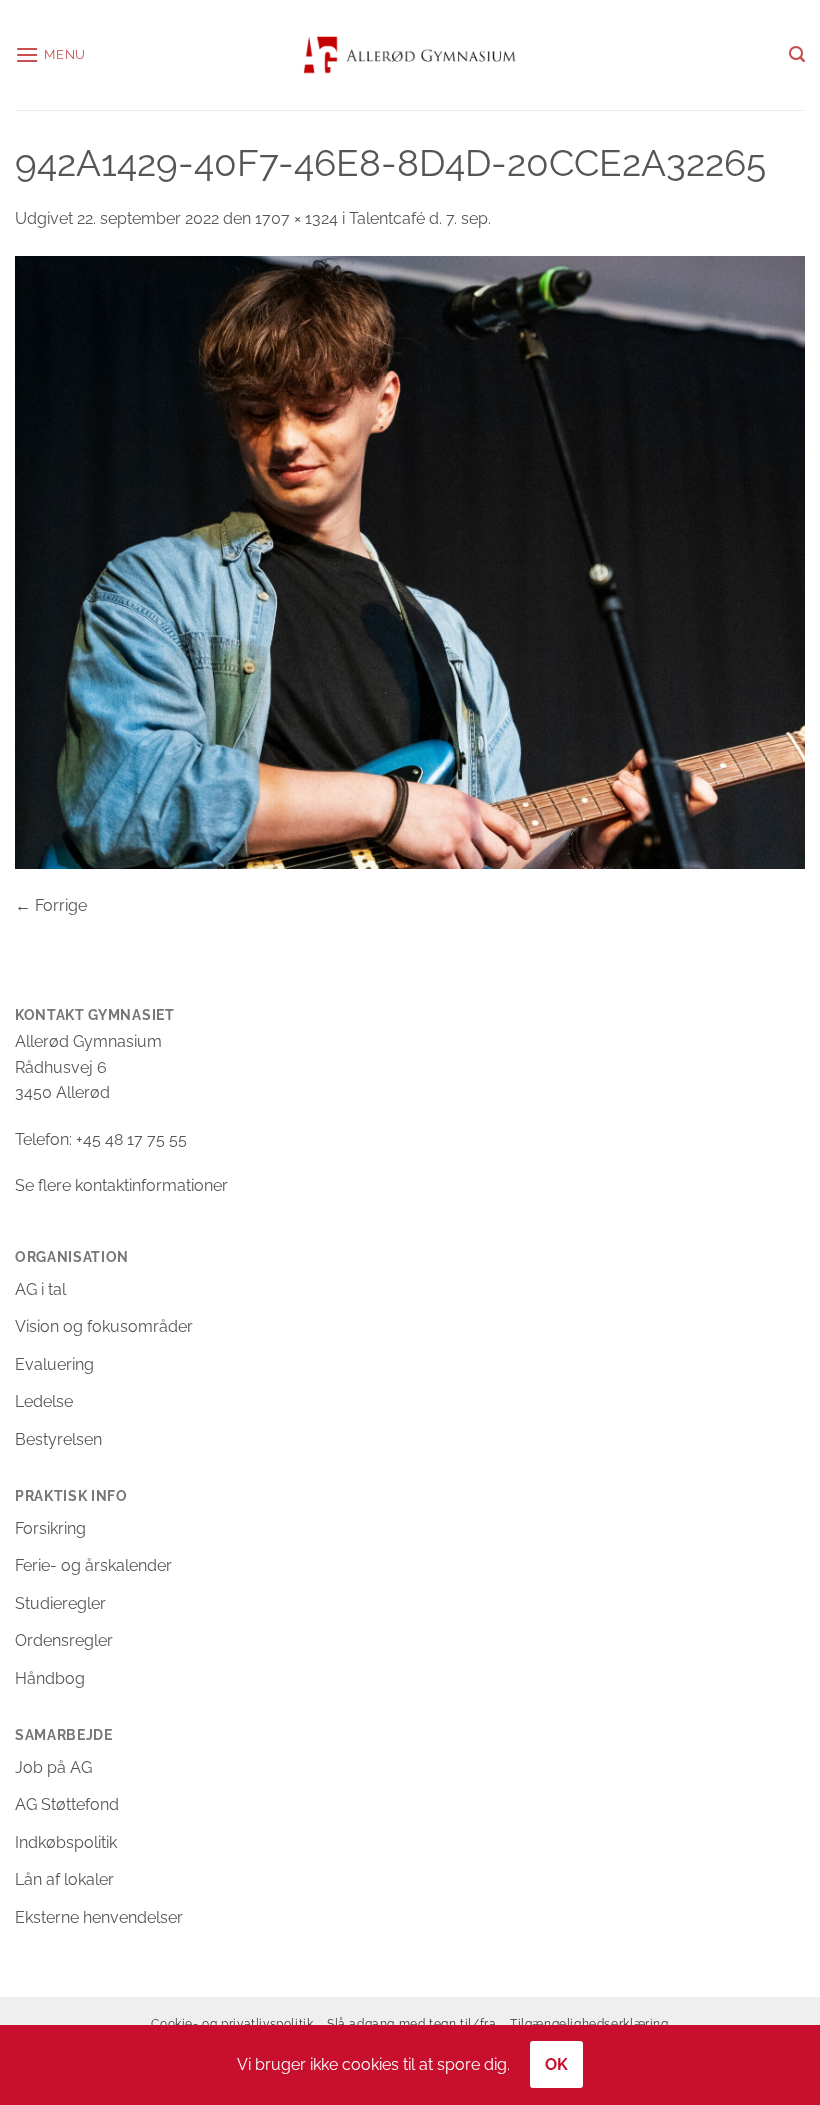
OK (557, 2064)
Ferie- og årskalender (93, 1565)
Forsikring (50, 1528)
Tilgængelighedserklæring (589, 2023)
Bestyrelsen (58, 1439)
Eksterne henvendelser (99, 1917)
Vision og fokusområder (104, 1326)
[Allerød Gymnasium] (410, 54)
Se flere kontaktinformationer (121, 1185)
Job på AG (53, 1767)
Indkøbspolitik (66, 1842)
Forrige (51, 905)
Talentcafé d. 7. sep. (420, 218)
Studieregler (60, 1603)
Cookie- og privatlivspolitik (232, 2023)
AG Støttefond (67, 1804)
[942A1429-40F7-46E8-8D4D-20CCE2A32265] (410, 560)
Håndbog (50, 1678)
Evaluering (54, 1364)
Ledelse (44, 1401)
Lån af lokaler (64, 1879)
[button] (50, 54)
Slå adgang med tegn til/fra (412, 2023)
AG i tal (40, 1289)
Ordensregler (64, 1640)
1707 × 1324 (296, 218)
